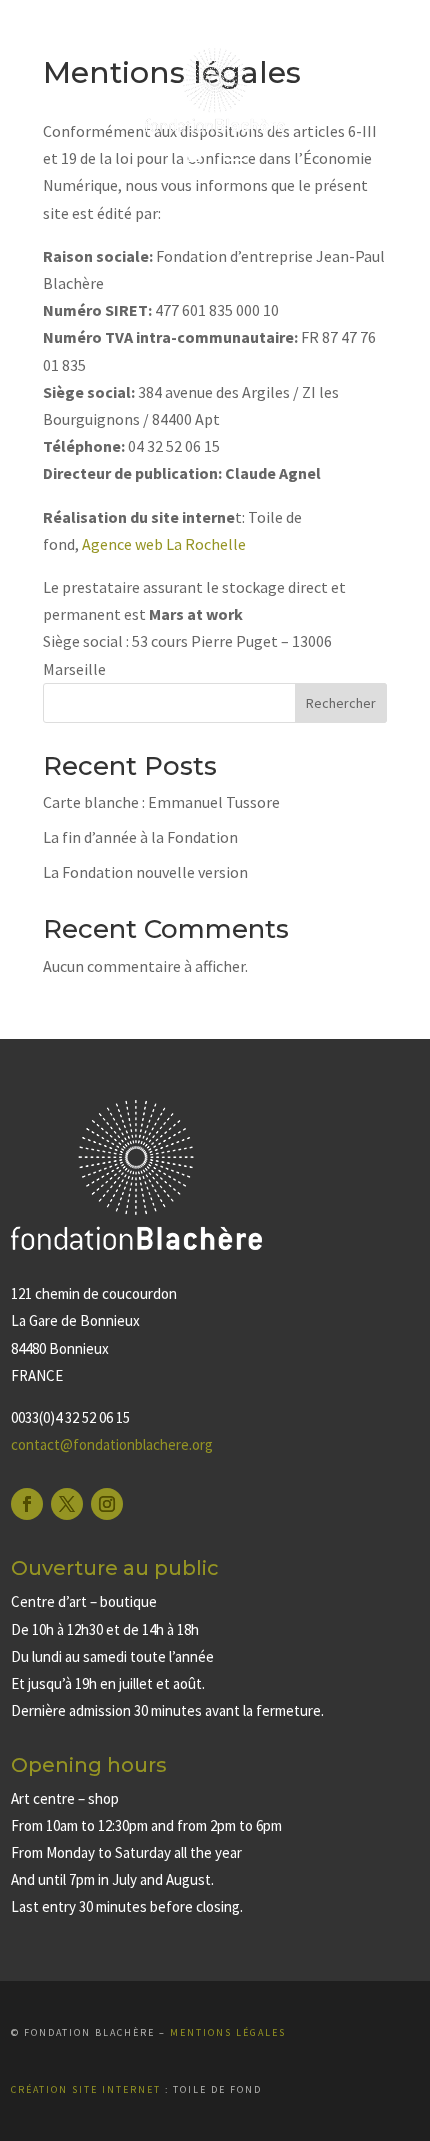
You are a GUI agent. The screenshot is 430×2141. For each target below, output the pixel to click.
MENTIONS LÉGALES (228, 2032)
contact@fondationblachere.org (112, 1444)
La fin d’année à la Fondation (140, 837)
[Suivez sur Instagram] (107, 1504)
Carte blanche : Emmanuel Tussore (161, 802)
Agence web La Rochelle (164, 544)
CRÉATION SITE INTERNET (86, 2089)
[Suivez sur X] (67, 1504)
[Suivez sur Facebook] (27, 1504)
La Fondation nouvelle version (145, 872)
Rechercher (341, 703)
